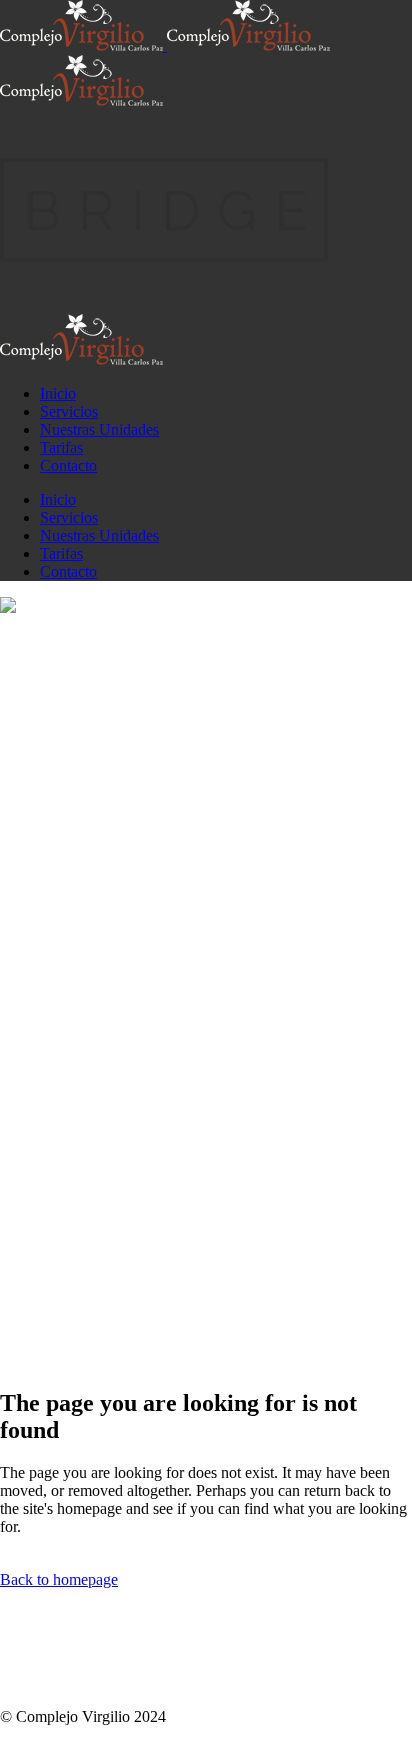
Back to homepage (59, 1579)
